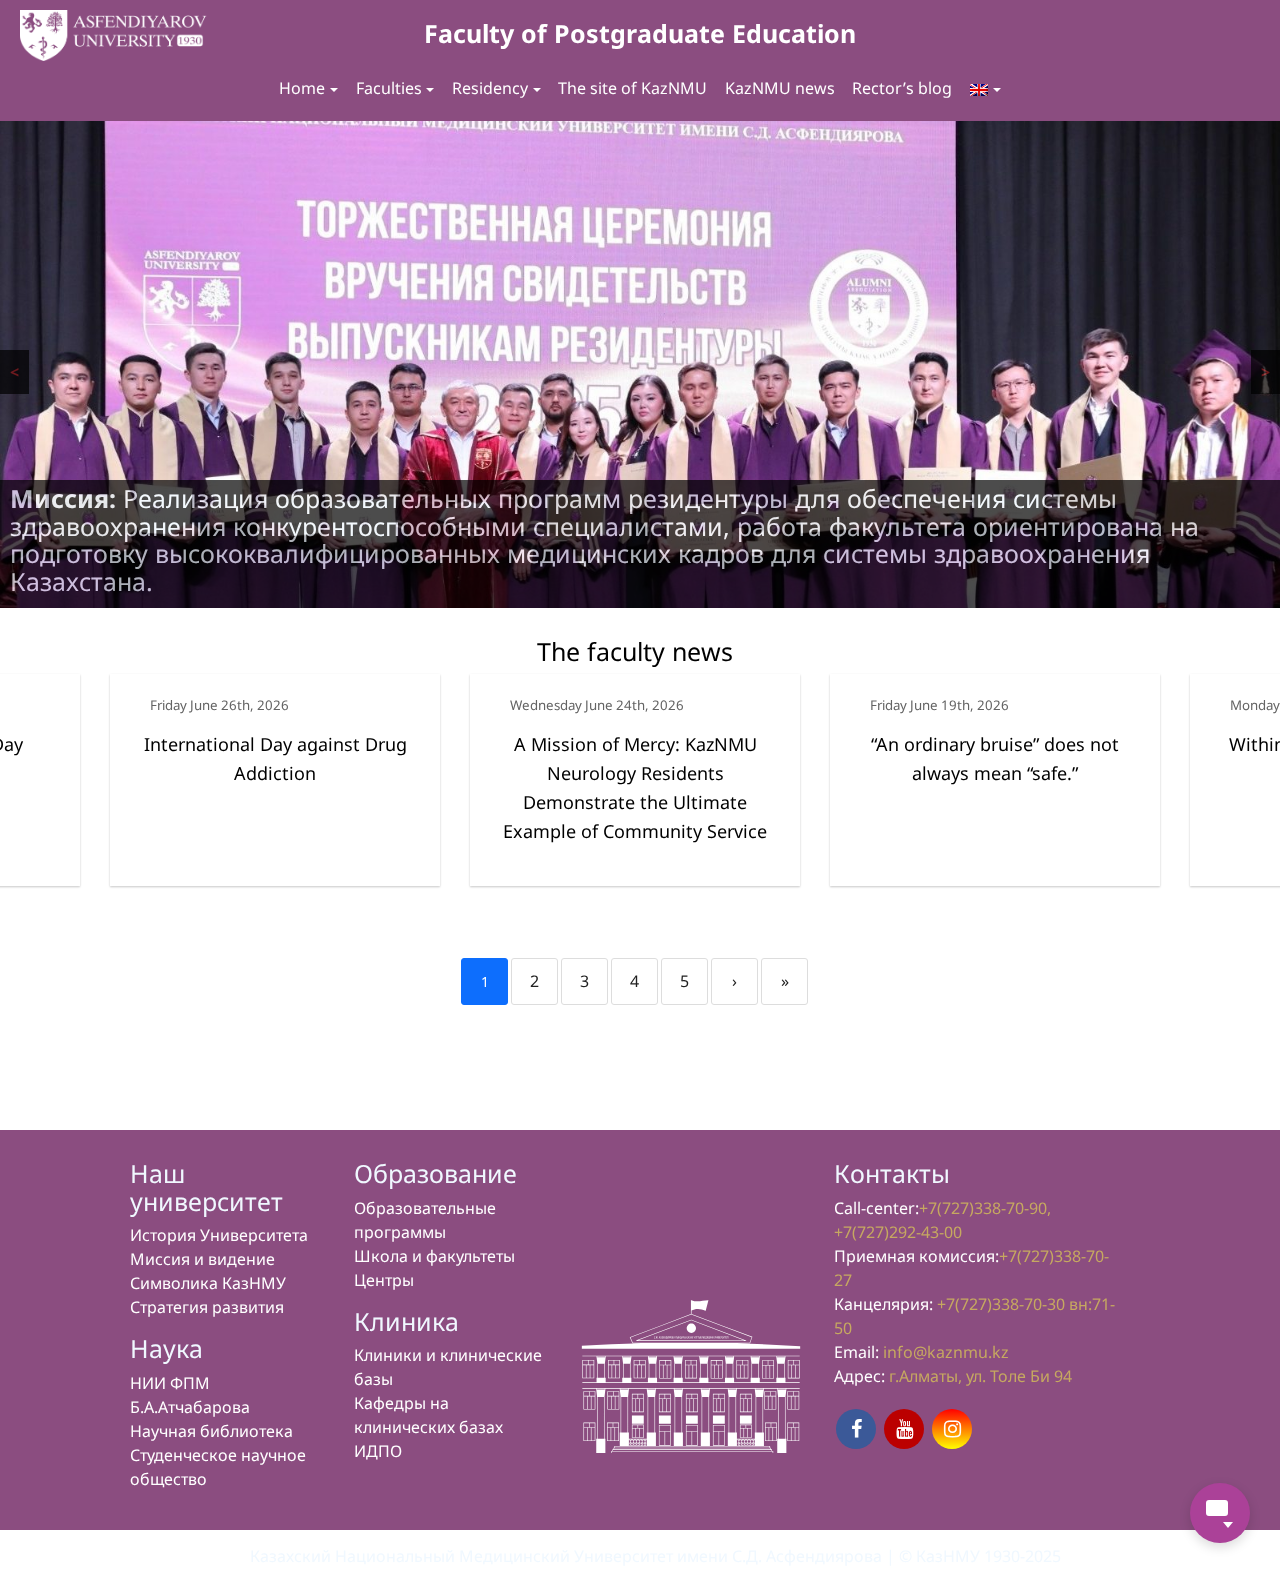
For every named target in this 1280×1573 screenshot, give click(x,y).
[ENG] (985, 89)
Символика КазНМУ (208, 1283)
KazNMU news (780, 88)
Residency (490, 88)
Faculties (389, 88)
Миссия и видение (202, 1259)
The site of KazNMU (632, 88)
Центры (384, 1280)
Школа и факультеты (434, 1256)
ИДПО (378, 1451)
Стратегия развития (207, 1307)
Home (302, 88)
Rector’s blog (902, 88)
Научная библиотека (211, 1431)
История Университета (219, 1235)
